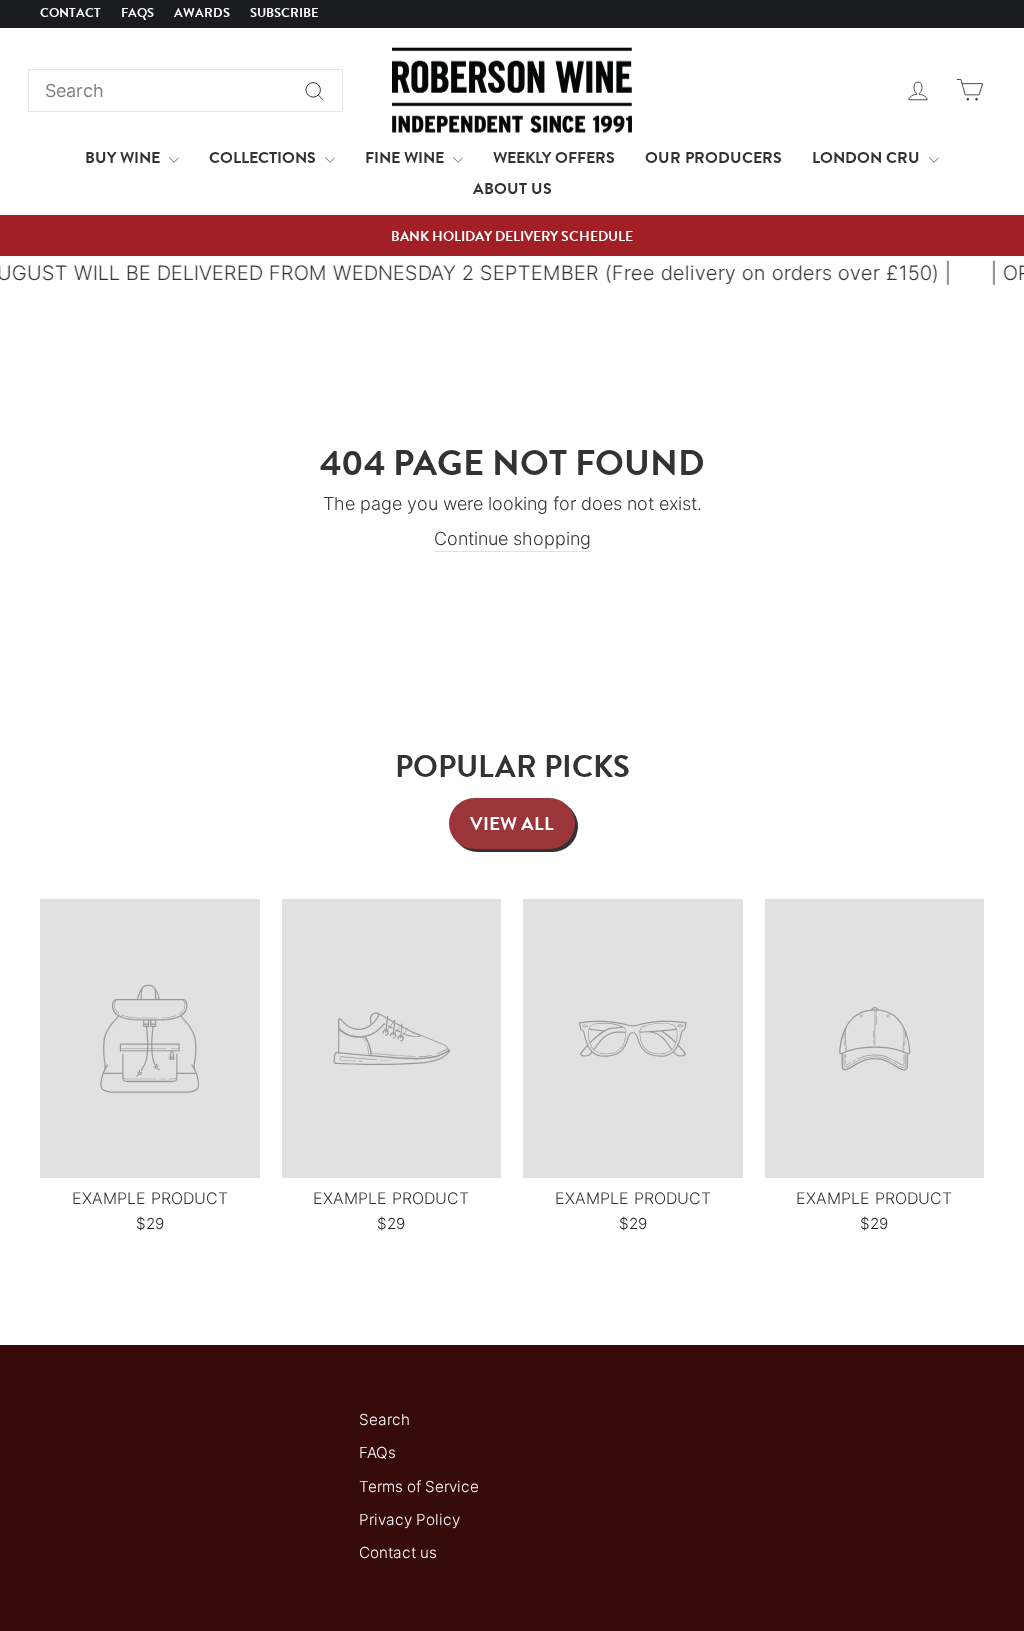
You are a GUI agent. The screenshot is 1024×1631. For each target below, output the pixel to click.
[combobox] (185, 90)
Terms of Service (419, 1486)
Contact (70, 13)
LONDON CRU (868, 158)
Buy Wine (124, 158)
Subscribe (284, 13)
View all (512, 823)
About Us (512, 189)
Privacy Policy (409, 1519)
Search (384, 1419)
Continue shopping (512, 538)
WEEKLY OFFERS (554, 158)
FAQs (137, 13)
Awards (202, 13)
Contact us (398, 1552)
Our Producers (713, 158)
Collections (264, 158)
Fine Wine (406, 158)
